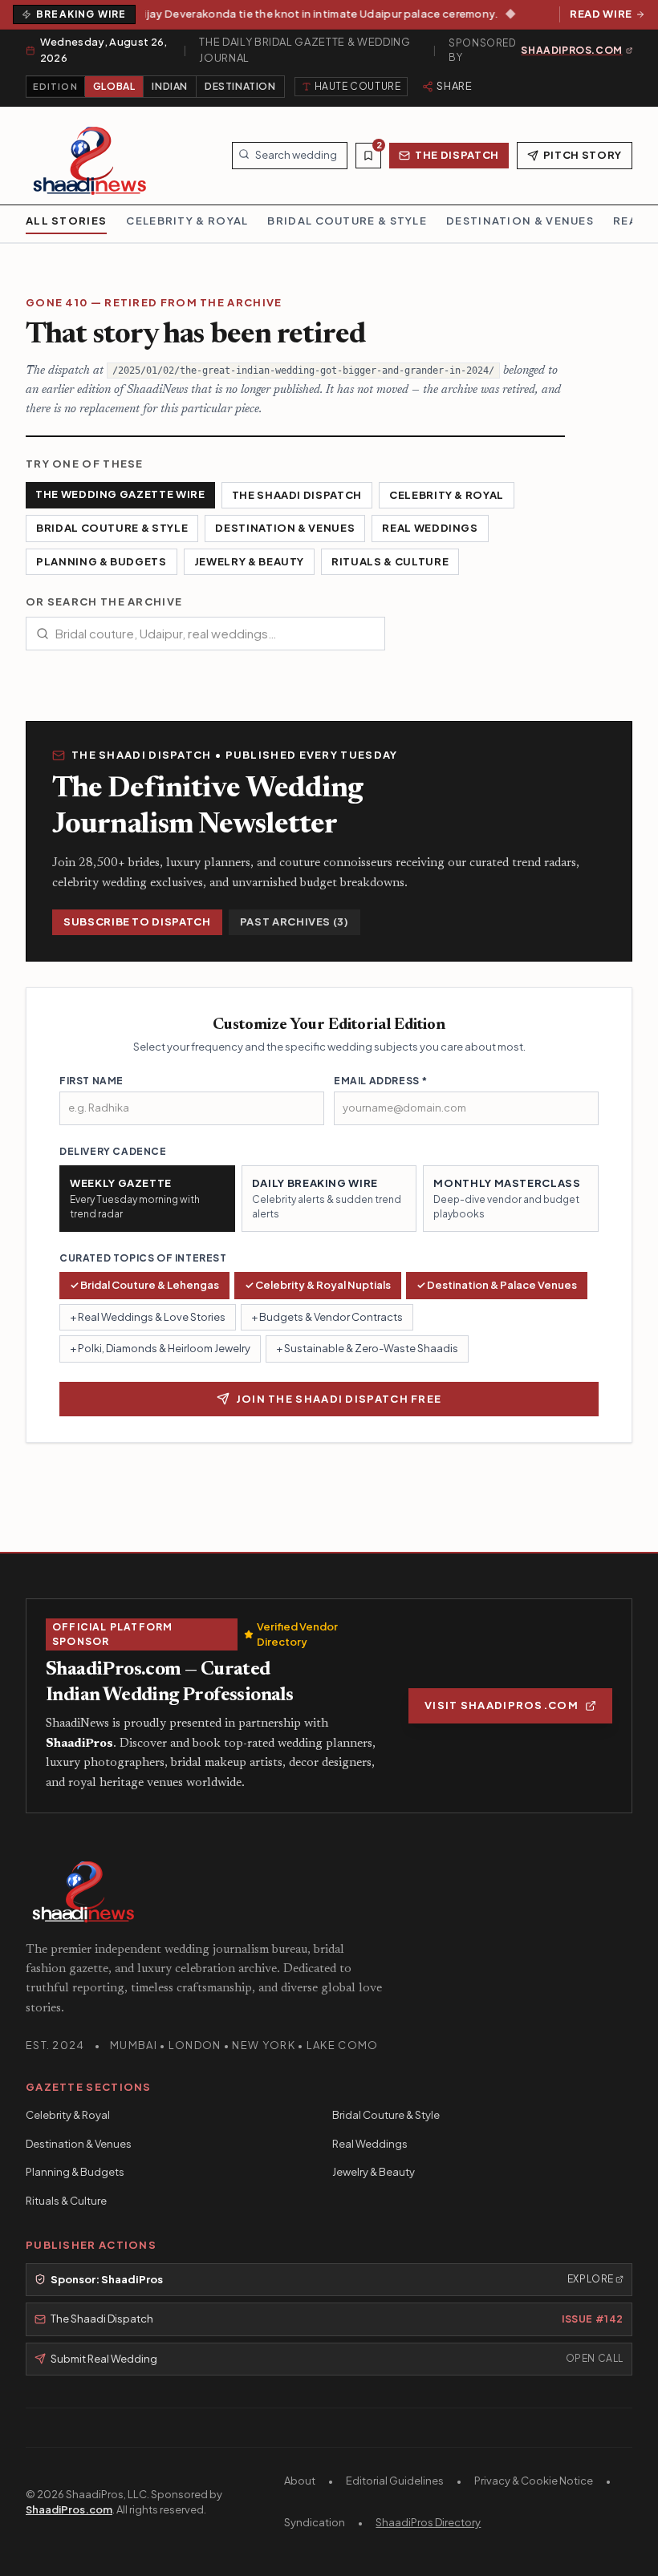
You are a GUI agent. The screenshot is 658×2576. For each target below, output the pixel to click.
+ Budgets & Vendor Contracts (327, 1317)
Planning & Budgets (102, 561)
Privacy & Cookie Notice (534, 2481)
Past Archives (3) (294, 921)
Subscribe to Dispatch (137, 921)
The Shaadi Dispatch (297, 495)
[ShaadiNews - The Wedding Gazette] (90, 156)
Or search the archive (104, 601)
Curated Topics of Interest (143, 1258)
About (300, 2481)
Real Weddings (430, 528)
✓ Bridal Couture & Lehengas (144, 1285)
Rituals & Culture (390, 561)
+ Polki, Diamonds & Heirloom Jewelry (160, 1348)
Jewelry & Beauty (249, 561)
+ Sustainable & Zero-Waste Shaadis (367, 1348)
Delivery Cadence (113, 1151)
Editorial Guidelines (395, 2481)
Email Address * (381, 1081)
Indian (170, 86)
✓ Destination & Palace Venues (497, 1285)
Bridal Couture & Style (112, 528)
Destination (240, 86)
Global (114, 86)
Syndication (315, 2522)
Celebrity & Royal (447, 495)
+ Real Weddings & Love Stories (148, 1317)
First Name (91, 1081)
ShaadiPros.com (69, 2509)
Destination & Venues (285, 528)
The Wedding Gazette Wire (120, 494)
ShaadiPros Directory (428, 2522)
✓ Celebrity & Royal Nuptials (318, 1285)
